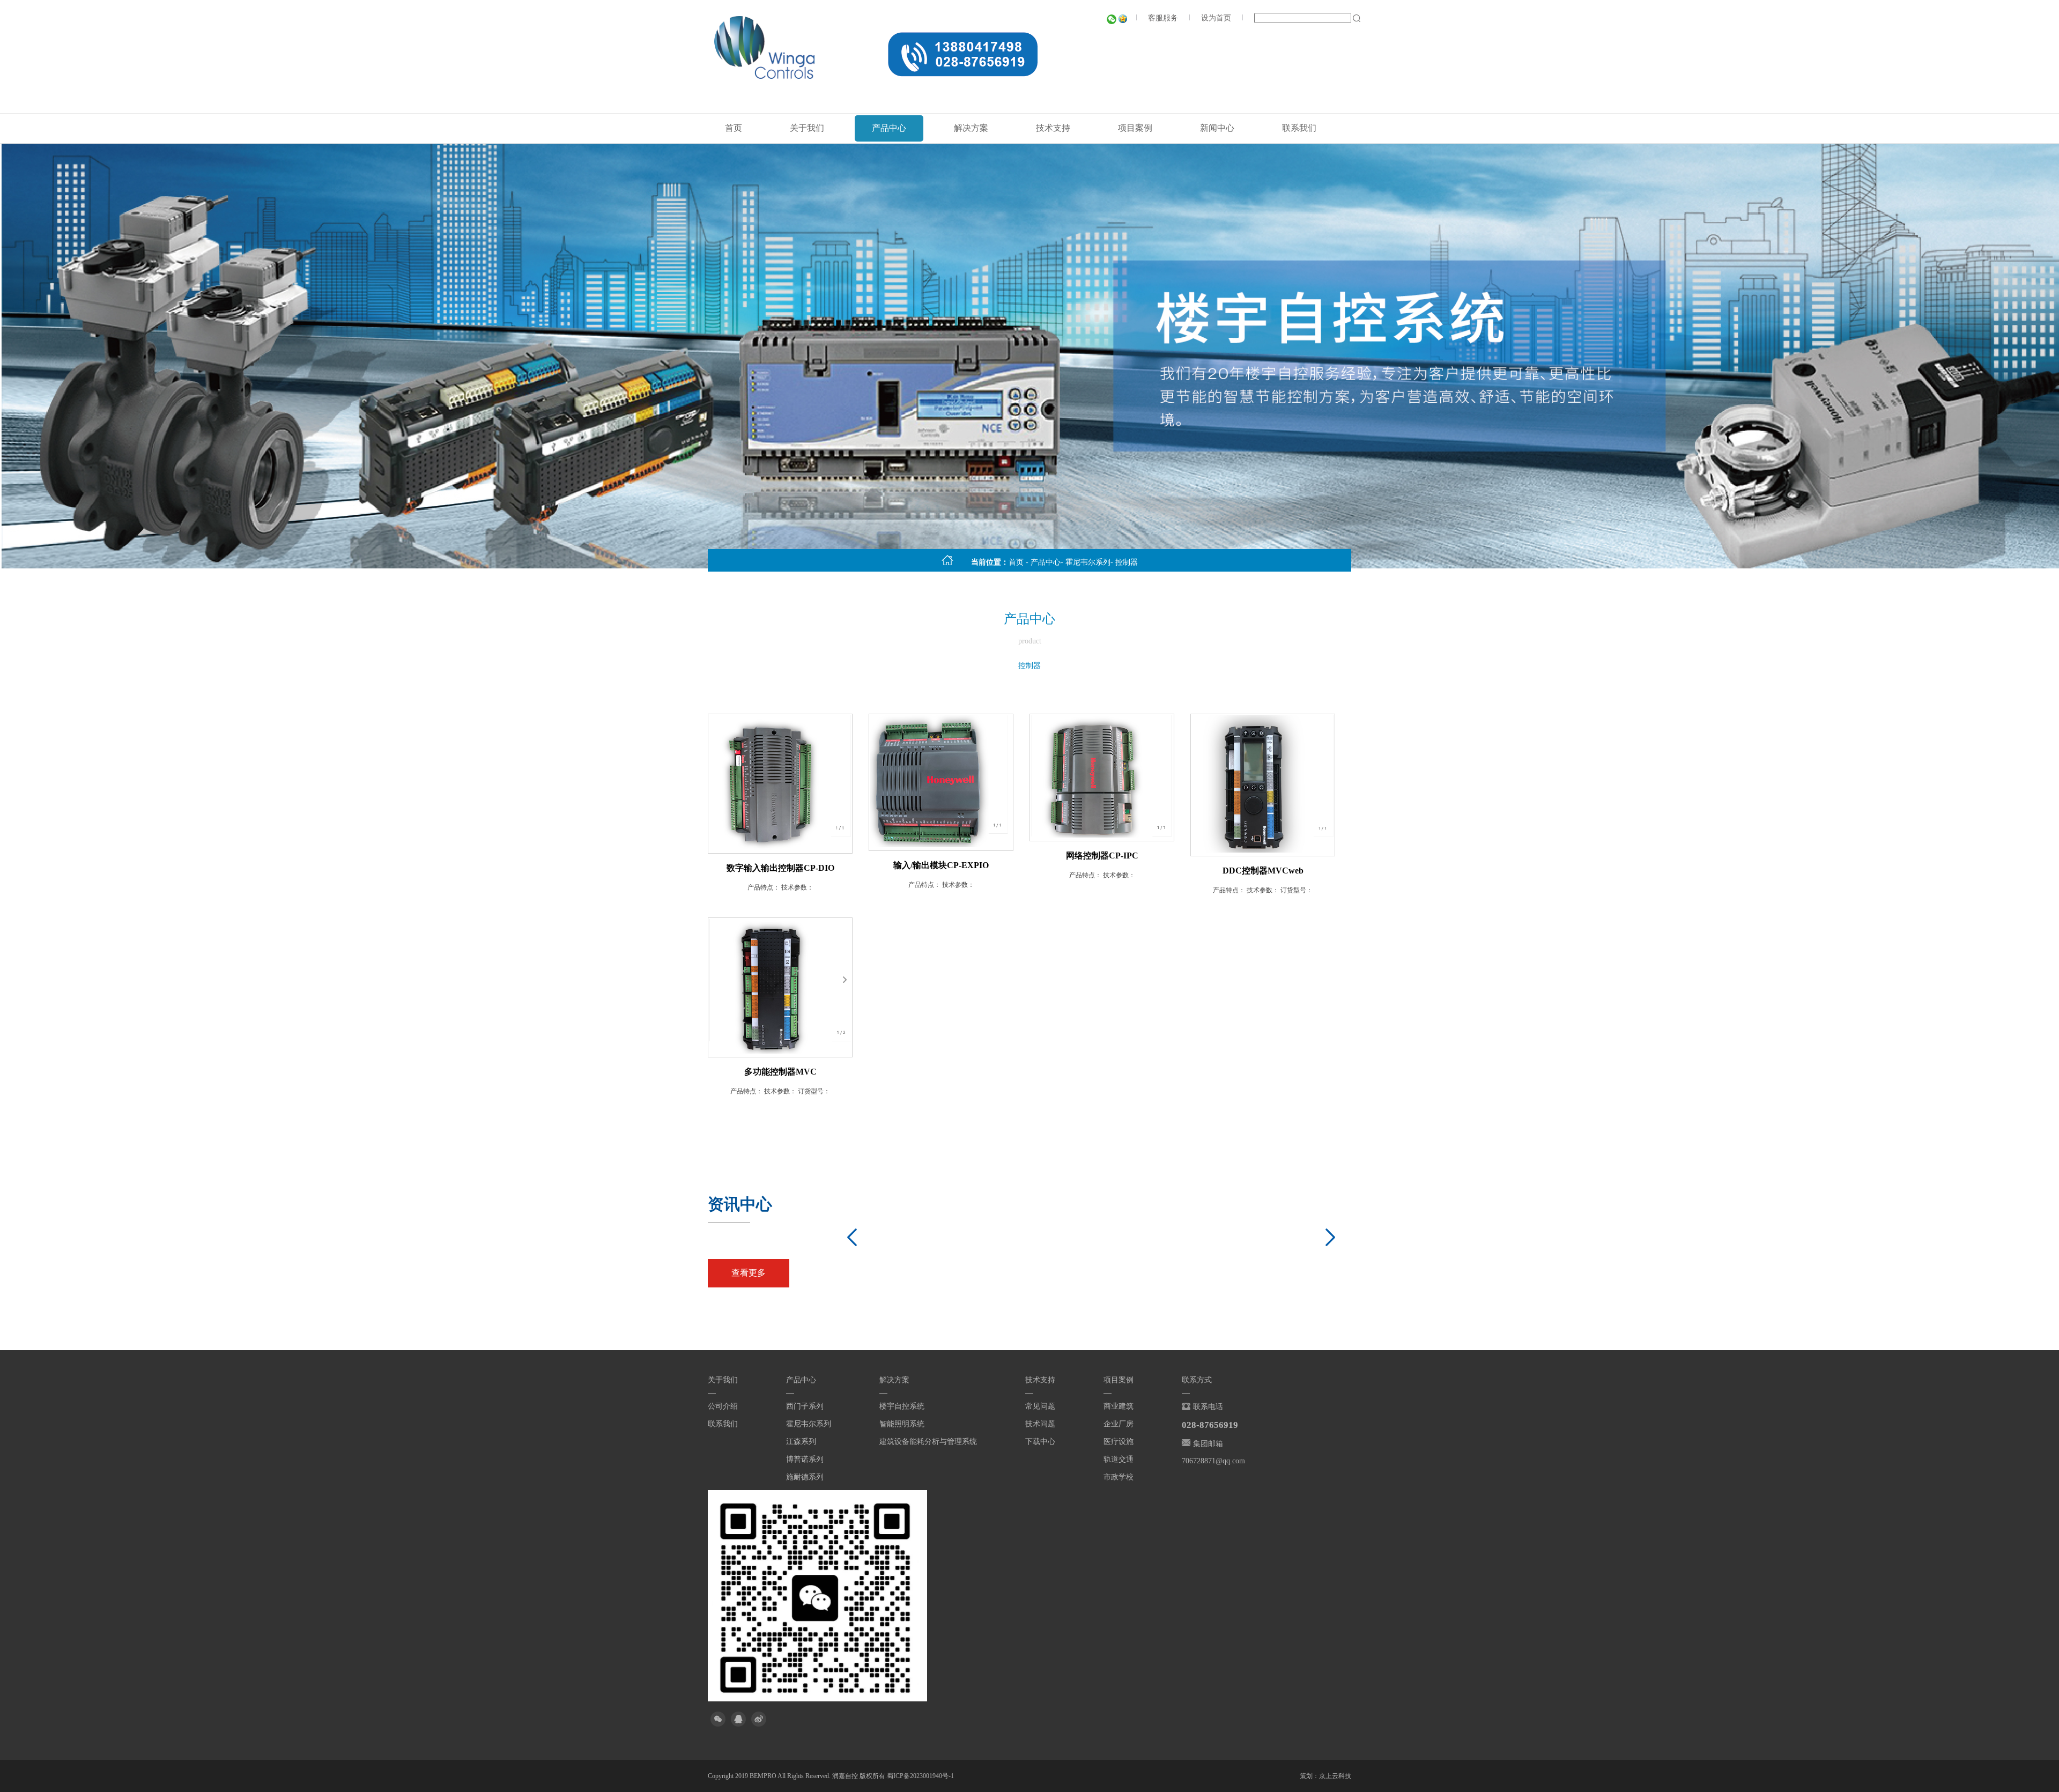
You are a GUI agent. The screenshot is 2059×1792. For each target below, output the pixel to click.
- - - (1073, 562)
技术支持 (1053, 128)
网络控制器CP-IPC (1102, 856)
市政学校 (1119, 1477)
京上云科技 (1335, 1776)
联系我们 (1299, 128)
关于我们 (807, 128)
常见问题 (1040, 1406)
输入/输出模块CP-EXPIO (941, 865)
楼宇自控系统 (902, 1406)
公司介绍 (723, 1406)
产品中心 (889, 128)
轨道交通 (1119, 1459)
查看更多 (749, 1273)
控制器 (1127, 562)
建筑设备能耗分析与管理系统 (928, 1442)
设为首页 (1216, 18)
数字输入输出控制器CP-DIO (780, 868)
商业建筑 (1119, 1406)
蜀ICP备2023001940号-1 (920, 1776)
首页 (734, 128)
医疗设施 (1119, 1442)
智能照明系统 (902, 1424)
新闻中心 (1217, 128)
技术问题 (1040, 1424)
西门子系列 (805, 1406)
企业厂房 (1119, 1424)
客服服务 (1163, 18)
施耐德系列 (805, 1477)
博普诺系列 (805, 1459)
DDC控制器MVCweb (1263, 871)
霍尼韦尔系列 (1088, 562)
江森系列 (801, 1442)
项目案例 (1135, 128)
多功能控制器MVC (780, 1072)
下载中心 (1040, 1442)
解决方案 (971, 128)
